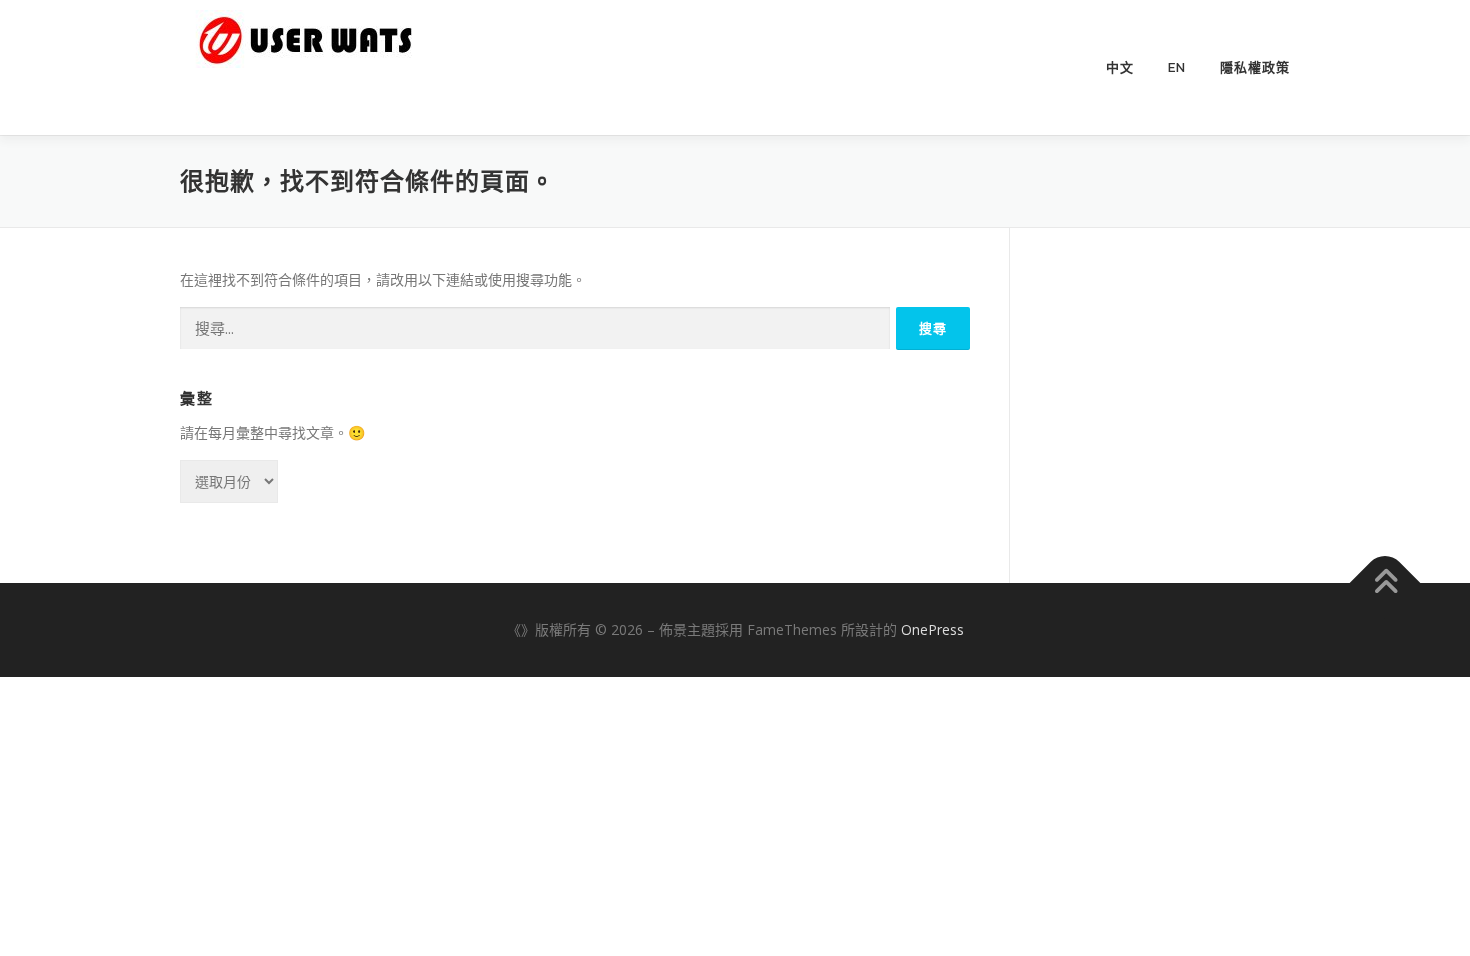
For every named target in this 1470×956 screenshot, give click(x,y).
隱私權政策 (1255, 67)
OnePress (932, 629)
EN (1177, 67)
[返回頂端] (1385, 582)
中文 (1120, 67)
